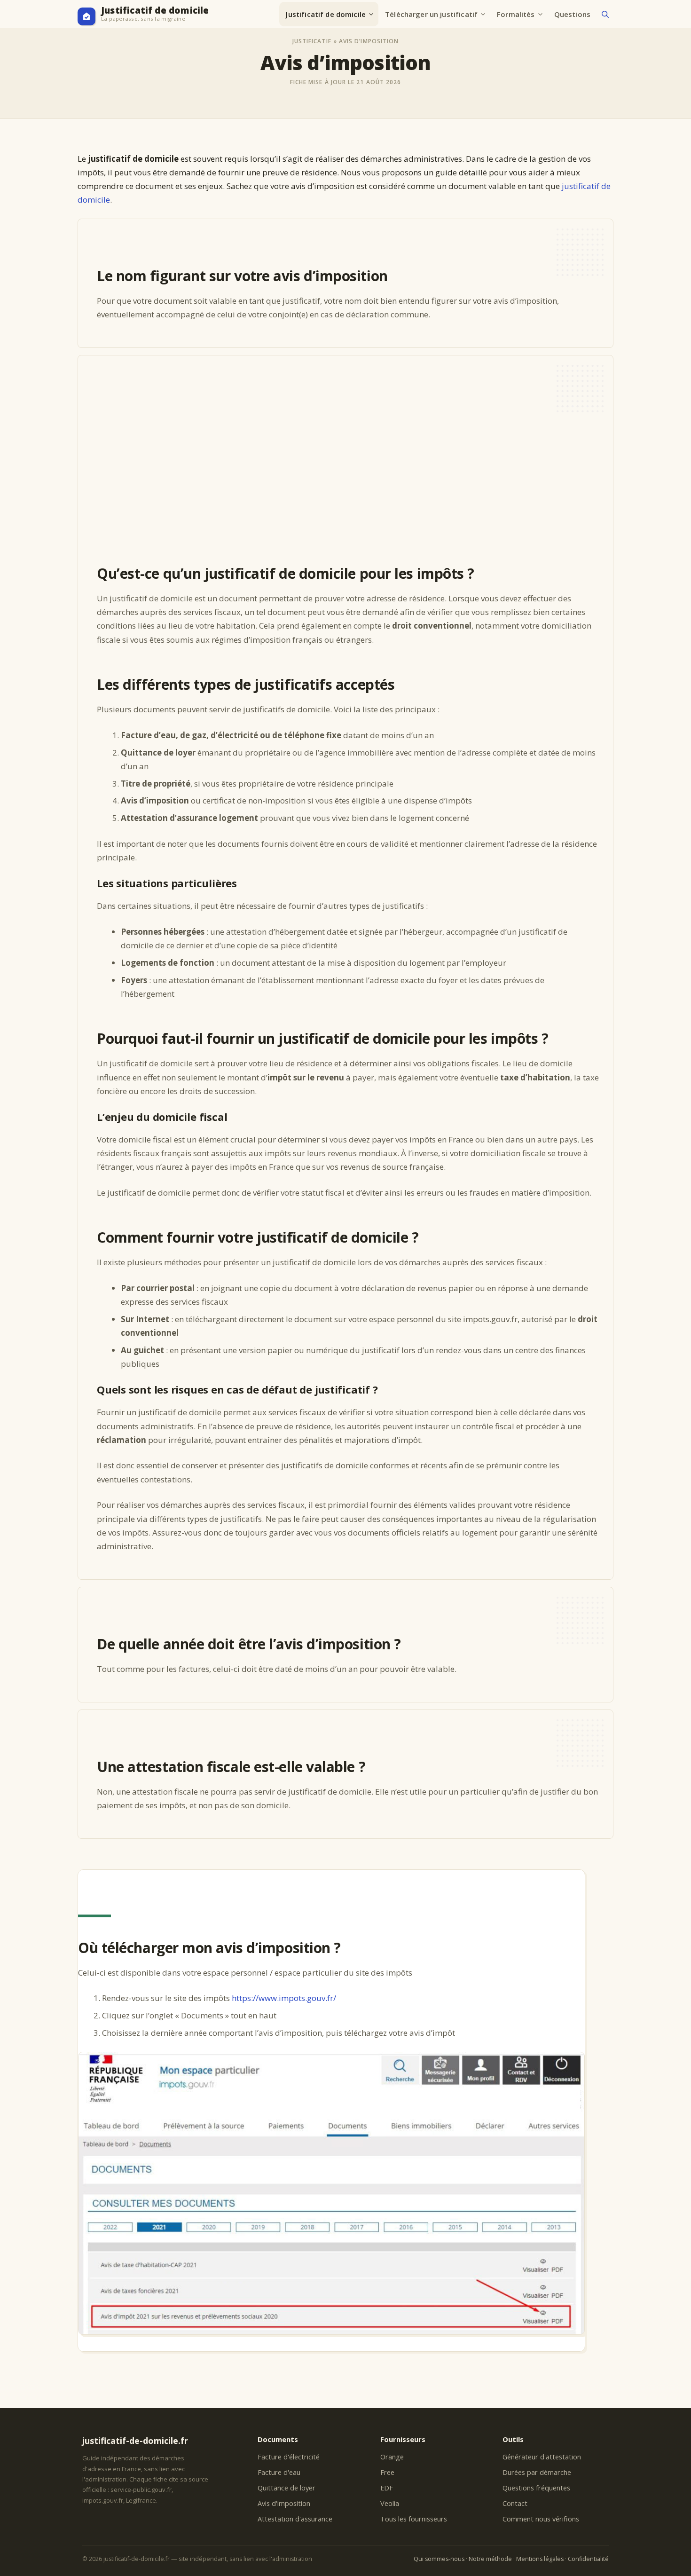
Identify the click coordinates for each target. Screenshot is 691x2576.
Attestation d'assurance (295, 2519)
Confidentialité (588, 2559)
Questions (572, 14)
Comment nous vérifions (541, 2519)
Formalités (516, 14)
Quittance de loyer (287, 2488)
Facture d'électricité (289, 2457)
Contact (515, 2503)
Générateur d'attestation (542, 2457)
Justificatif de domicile (155, 11)
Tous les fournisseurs (414, 2519)
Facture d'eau (279, 2472)
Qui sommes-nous (439, 2559)
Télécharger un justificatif (431, 14)
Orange (392, 2457)
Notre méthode (490, 2559)
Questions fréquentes (536, 2488)
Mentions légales (540, 2559)
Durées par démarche (537, 2472)
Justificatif (312, 41)
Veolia (390, 2503)
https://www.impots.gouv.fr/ (284, 1998)
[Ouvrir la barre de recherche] (605, 14)
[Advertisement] (348, 470)
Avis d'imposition (284, 2503)
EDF (387, 2488)
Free (387, 2472)
